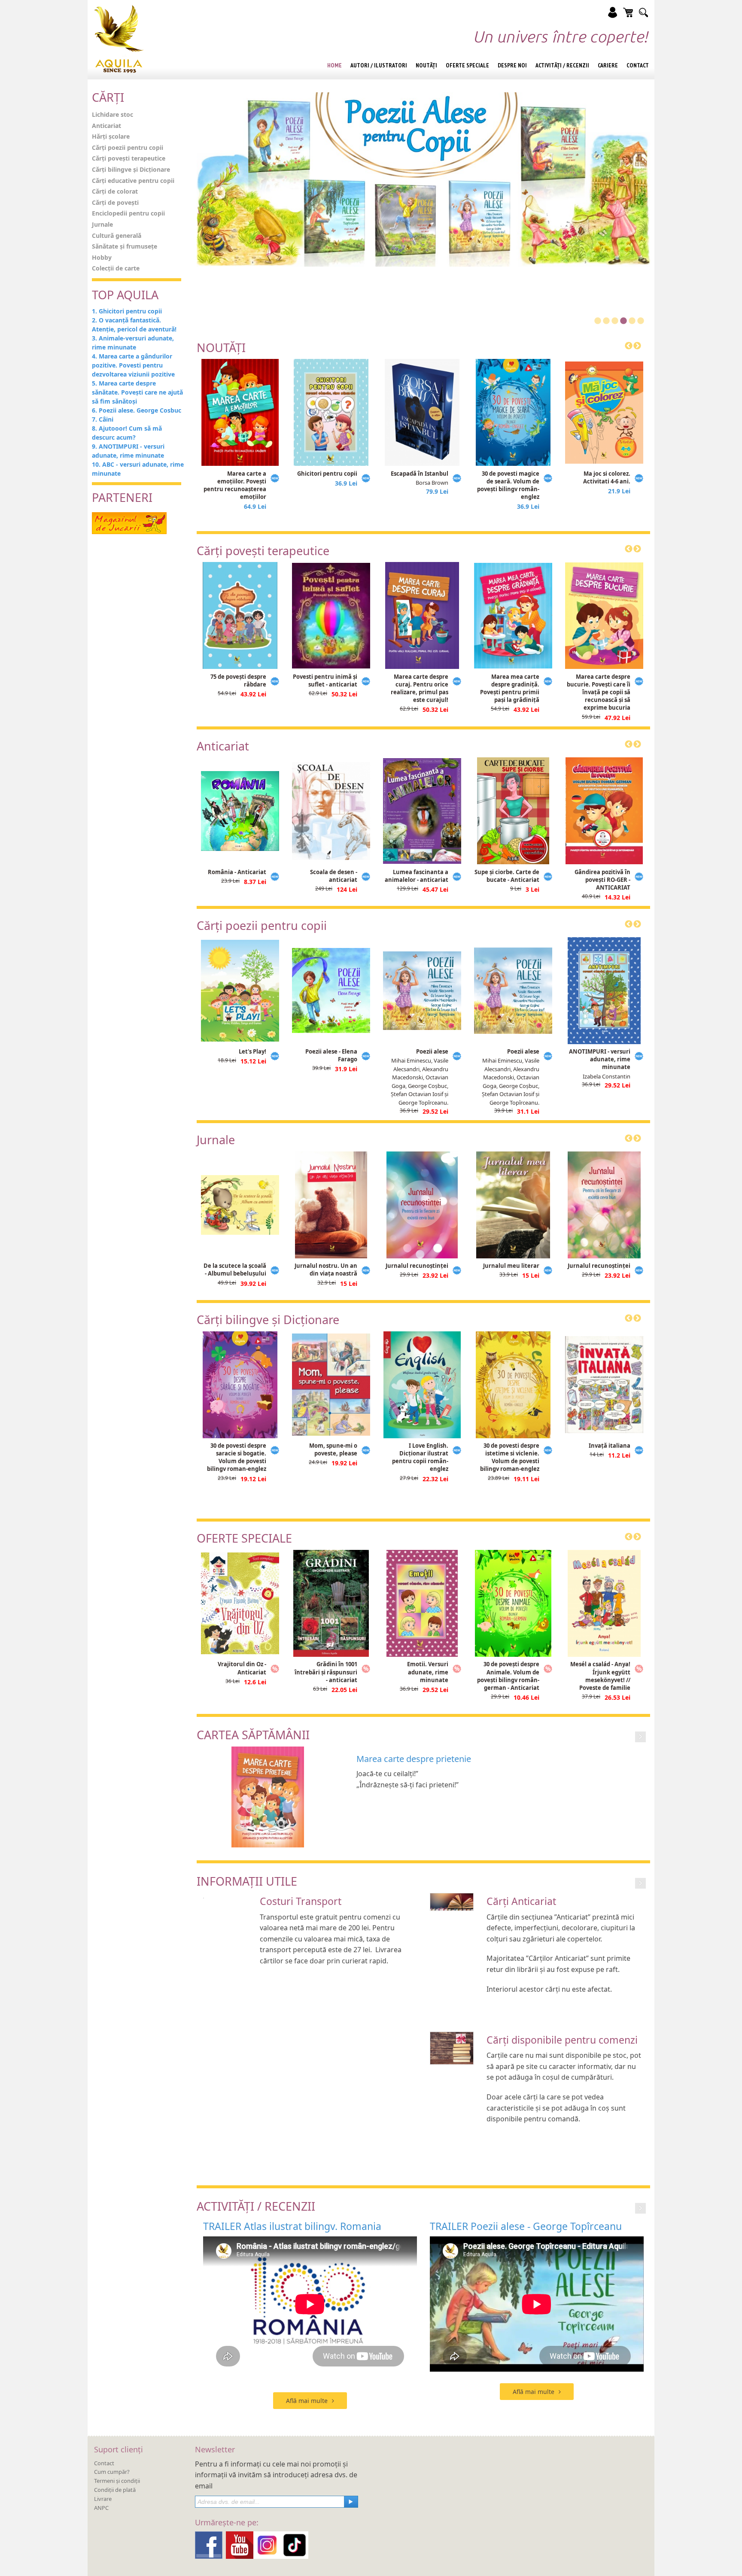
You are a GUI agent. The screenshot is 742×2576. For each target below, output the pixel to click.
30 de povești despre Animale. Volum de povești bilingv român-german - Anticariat (508, 1676)
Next (637, 346)
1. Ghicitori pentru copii (127, 311)
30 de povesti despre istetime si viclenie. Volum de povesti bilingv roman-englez (510, 1457)
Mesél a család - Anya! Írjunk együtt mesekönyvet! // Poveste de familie (600, 1676)
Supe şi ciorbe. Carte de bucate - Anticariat (507, 876)
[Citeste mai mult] (640, 1736)
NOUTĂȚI (221, 348)
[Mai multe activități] (640, 2207)
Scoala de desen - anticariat (334, 876)
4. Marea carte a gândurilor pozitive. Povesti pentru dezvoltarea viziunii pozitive (133, 365)
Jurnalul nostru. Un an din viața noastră (326, 1270)
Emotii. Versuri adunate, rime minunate (428, 1672)
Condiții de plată (115, 2490)
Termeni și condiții (117, 2481)
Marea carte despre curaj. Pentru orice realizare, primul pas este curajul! (420, 688)
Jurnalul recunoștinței (417, 1266)
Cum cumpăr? (112, 2472)
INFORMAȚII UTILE (247, 1881)
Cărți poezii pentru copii (128, 147)
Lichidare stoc (113, 114)
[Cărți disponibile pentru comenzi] (452, 2047)
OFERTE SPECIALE (244, 1538)
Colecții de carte (116, 268)
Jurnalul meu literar (511, 1266)
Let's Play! (252, 1051)
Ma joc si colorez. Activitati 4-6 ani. (607, 477)
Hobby (102, 257)
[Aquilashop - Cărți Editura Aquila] (119, 39)
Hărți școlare (111, 136)
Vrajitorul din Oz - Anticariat (242, 1668)
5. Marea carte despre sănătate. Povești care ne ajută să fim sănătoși (137, 392)
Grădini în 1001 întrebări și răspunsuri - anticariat (326, 1672)
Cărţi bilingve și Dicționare (131, 169)
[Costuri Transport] (204, 1897)
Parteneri (122, 497)
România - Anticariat (237, 872)
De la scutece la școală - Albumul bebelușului (235, 1270)
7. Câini (103, 419)
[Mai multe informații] (640, 1882)
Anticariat (106, 126)
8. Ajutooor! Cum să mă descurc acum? (127, 433)
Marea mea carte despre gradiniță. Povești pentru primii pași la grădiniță (510, 688)
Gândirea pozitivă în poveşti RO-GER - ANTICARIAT (602, 880)
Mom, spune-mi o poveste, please (333, 1449)
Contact (104, 2463)
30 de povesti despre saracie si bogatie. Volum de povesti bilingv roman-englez (237, 1457)
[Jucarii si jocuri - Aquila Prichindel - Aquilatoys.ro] (129, 522)
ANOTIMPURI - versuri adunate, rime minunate (600, 1059)
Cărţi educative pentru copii (133, 181)
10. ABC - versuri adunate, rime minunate (138, 469)
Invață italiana (610, 1446)
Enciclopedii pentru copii (128, 213)
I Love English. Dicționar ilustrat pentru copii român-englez (420, 1457)
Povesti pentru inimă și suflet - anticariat (325, 680)
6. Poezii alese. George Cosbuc (137, 410)
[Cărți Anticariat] (452, 1901)
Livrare (103, 2499)
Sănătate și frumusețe (125, 246)
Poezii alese (432, 1051)
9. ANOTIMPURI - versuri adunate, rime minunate (128, 451)
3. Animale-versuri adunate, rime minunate (133, 343)
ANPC (101, 2508)
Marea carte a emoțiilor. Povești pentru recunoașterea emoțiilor (235, 485)
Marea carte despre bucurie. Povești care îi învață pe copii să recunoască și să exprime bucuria (599, 692)
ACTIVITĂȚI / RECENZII (256, 2206)
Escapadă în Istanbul (420, 474)
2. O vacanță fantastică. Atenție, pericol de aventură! (134, 325)
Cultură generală (117, 235)
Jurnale (102, 224)
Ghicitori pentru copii (327, 474)
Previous (629, 346)
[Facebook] (209, 2544)
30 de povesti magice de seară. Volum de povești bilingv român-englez (508, 485)
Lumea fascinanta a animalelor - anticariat (417, 876)
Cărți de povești (115, 202)
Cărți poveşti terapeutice (129, 158)
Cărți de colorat (115, 191)
